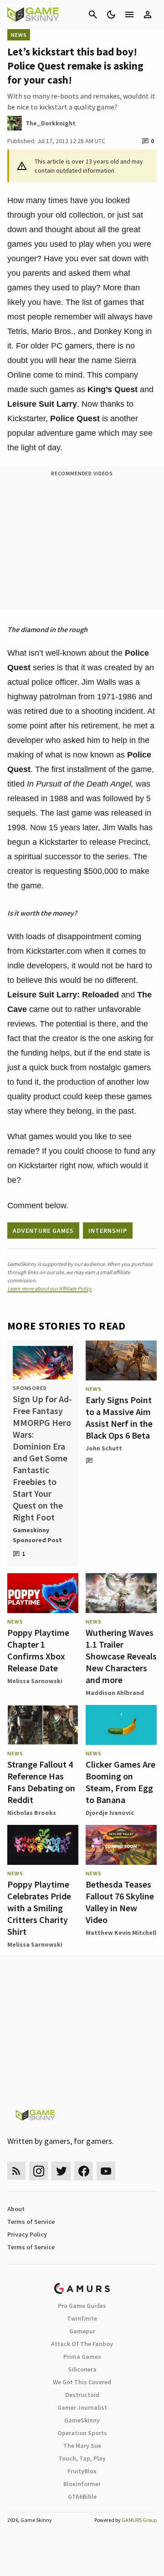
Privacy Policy (27, 2234)
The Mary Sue (82, 2446)
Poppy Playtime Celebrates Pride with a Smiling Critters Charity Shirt (39, 1908)
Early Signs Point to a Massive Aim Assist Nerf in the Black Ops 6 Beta (119, 1418)
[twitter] (61, 2171)
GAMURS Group (139, 2520)
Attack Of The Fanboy (82, 2344)
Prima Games (82, 2357)
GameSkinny (82, 2420)
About (16, 2209)
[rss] (16, 2171)
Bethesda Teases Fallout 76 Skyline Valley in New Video (120, 1902)
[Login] (148, 15)
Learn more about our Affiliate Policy (49, 1288)
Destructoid (82, 2395)
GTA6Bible (82, 2496)
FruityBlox (82, 2471)
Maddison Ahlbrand (115, 1693)
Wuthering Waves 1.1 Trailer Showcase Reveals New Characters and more (121, 1656)
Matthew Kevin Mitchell (121, 1933)
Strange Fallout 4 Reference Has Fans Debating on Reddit (41, 1782)
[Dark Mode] (111, 15)
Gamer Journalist (82, 2407)
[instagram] (38, 2171)
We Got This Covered (82, 2382)
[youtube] (106, 2171)
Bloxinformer (82, 2484)
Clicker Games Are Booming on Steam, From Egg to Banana (120, 1782)
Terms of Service (31, 2222)
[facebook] (84, 2171)
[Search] (93, 15)
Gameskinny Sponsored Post (37, 1535)
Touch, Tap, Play (82, 2458)
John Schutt (104, 1448)
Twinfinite (82, 2318)
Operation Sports (82, 2433)
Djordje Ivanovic (110, 1813)
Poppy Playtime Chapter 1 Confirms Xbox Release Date (38, 1650)
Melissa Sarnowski (35, 1681)
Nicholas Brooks (32, 1813)
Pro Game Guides (82, 2306)
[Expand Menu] (129, 15)
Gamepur (82, 2331)
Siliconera (82, 2369)
